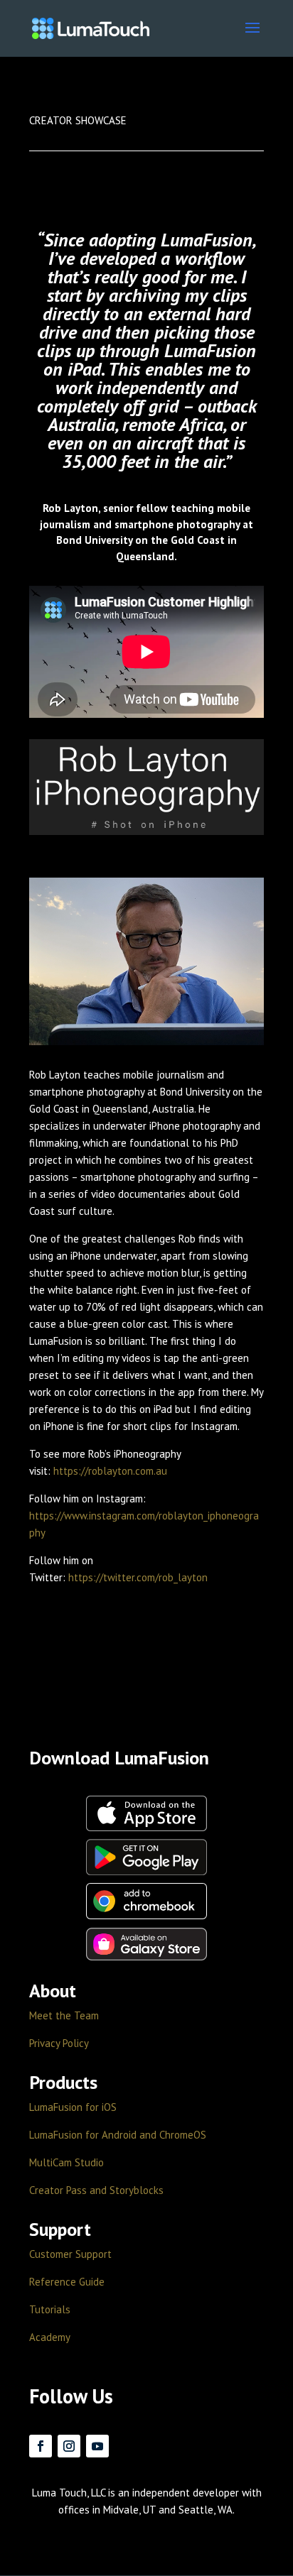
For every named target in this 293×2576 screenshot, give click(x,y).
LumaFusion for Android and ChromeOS (118, 2135)
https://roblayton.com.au (110, 1471)
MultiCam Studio (66, 2162)
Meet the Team (64, 2015)
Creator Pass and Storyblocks (96, 2190)
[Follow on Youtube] (97, 2446)
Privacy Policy (59, 2043)
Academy (50, 2337)
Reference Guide (67, 2282)
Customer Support (70, 2254)
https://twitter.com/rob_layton (138, 1577)
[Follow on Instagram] (69, 2446)
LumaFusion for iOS (73, 2107)
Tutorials (50, 2309)
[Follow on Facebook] (41, 2446)
